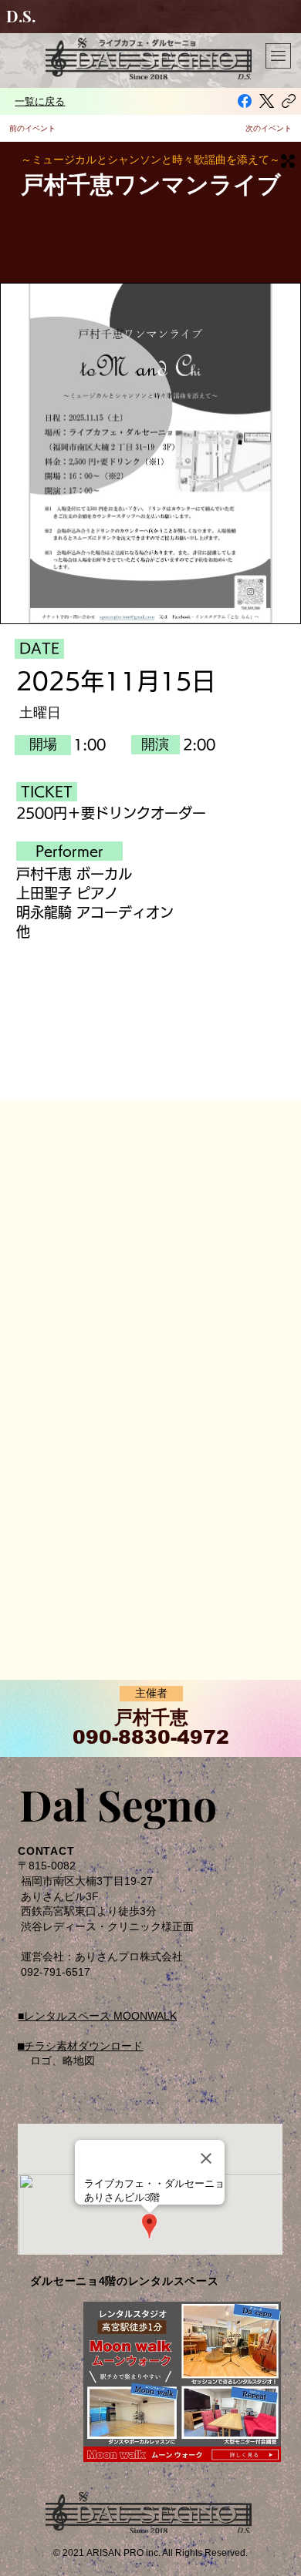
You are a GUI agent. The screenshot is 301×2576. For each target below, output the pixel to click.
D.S (19, 16)
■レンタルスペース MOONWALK (97, 2016)
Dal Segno (118, 1804)
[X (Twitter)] (267, 101)
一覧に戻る (40, 101)
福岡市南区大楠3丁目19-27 (87, 1881)
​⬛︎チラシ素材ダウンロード (80, 2046)
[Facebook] (245, 101)
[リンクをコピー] (289, 101)
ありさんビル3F (60, 1896)
